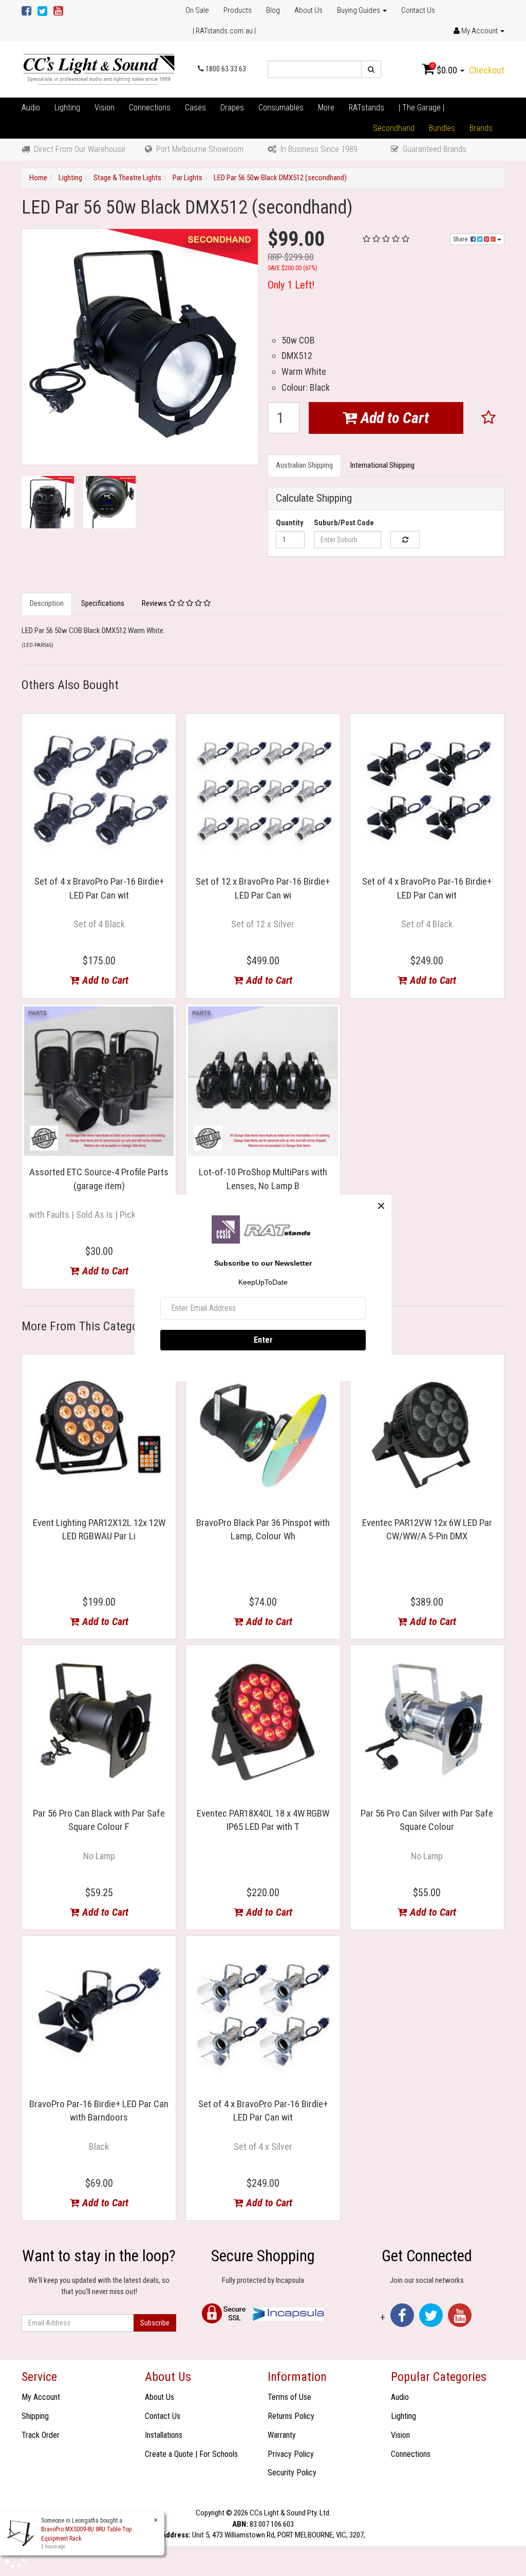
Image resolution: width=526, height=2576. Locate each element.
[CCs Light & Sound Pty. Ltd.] (99, 69)
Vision (105, 108)
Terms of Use (289, 2397)
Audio (31, 108)
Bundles (442, 128)
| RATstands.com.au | (224, 31)
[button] (489, 418)
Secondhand (394, 128)
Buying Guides (359, 10)
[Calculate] (405, 540)
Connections (150, 108)
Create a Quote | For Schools (191, 2454)
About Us (308, 10)
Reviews (155, 603)
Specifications (103, 603)
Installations (164, 2435)
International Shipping (382, 465)
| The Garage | (421, 108)
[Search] (371, 69)
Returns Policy (291, 2416)
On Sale (197, 10)
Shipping (35, 2416)
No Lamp (99, 1856)
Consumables (281, 108)
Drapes (232, 108)
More (326, 108)
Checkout (487, 70)
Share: (462, 239)
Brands (481, 128)
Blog (273, 10)
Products (238, 10)
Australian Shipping (304, 465)
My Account (41, 2397)
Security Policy (292, 2473)
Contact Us (418, 10)
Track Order (41, 2435)
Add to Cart (393, 418)
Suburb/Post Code (344, 523)
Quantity (290, 523)
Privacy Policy (291, 2454)
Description (47, 603)
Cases (195, 108)
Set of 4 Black (99, 924)
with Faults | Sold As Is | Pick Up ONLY (99, 1215)
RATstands (367, 108)
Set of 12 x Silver (263, 924)
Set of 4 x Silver (263, 2146)
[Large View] (48, 502)
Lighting (67, 108)
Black (99, 2146)
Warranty (282, 2435)
